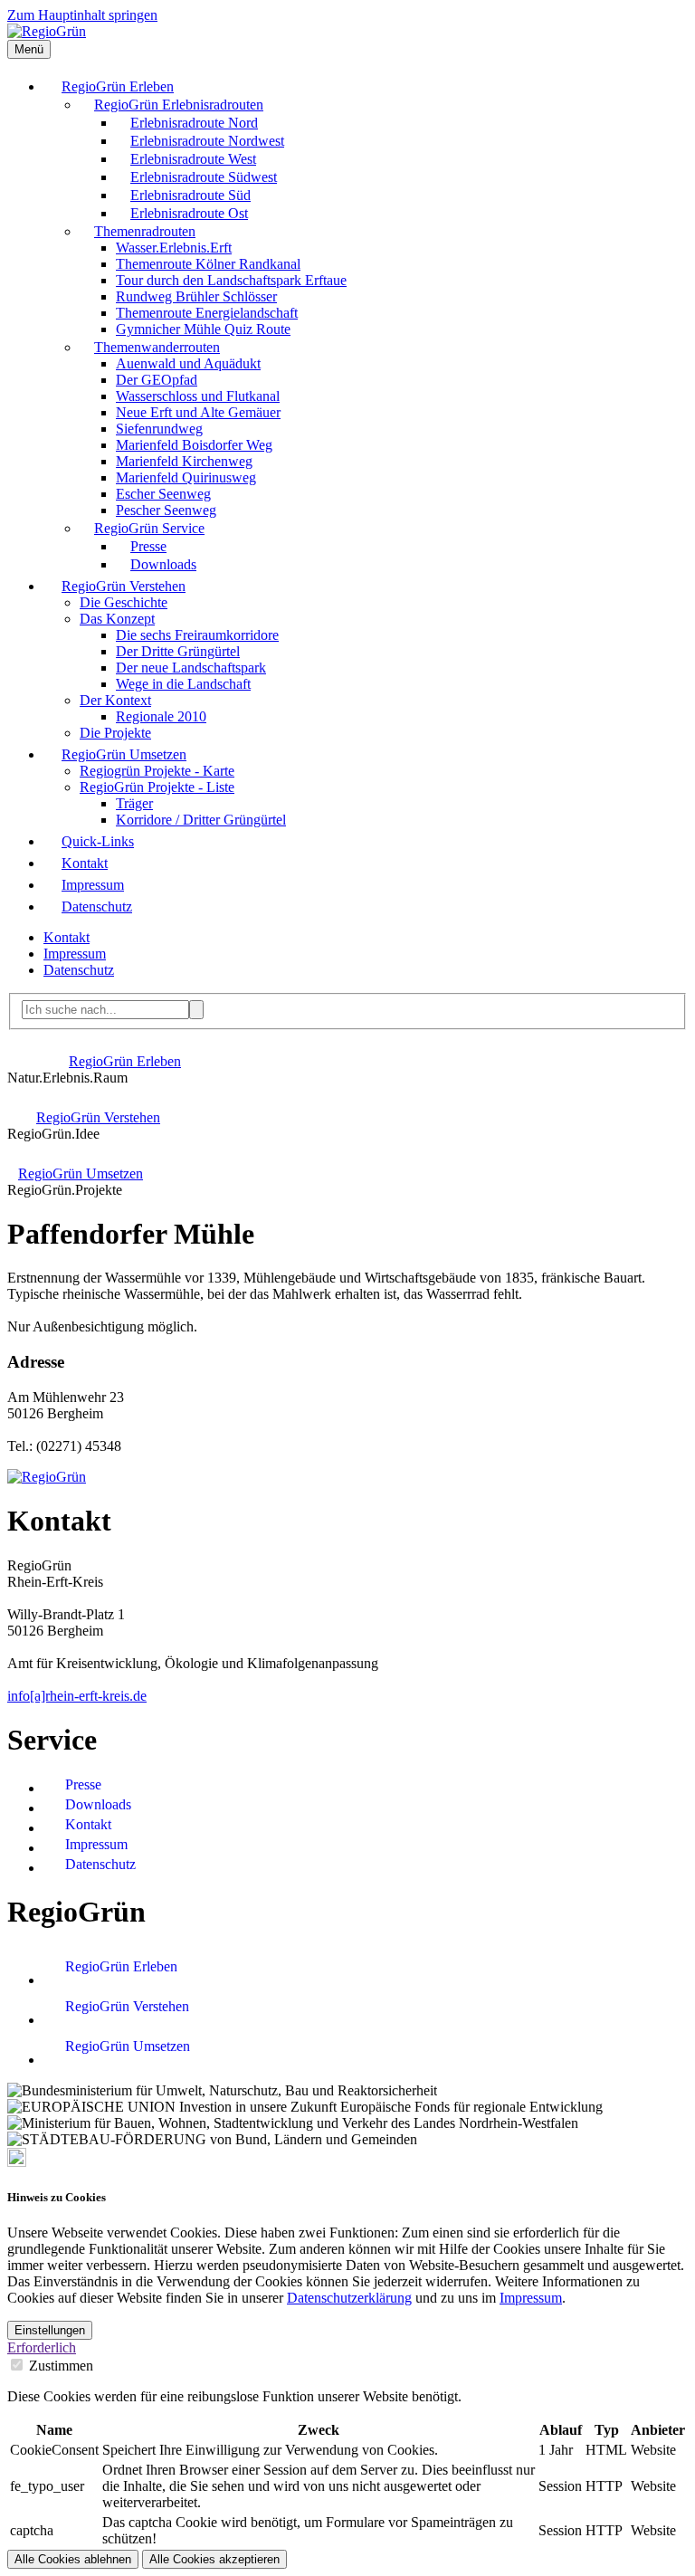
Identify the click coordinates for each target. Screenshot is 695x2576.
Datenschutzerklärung (349, 2298)
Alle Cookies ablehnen (73, 2559)
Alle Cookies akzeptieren (214, 2559)
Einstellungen (50, 2330)
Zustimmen (61, 2366)
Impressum (531, 2298)
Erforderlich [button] (42, 2347)
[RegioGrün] (47, 31)
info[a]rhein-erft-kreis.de (77, 1696)
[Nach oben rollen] (17, 2162)
